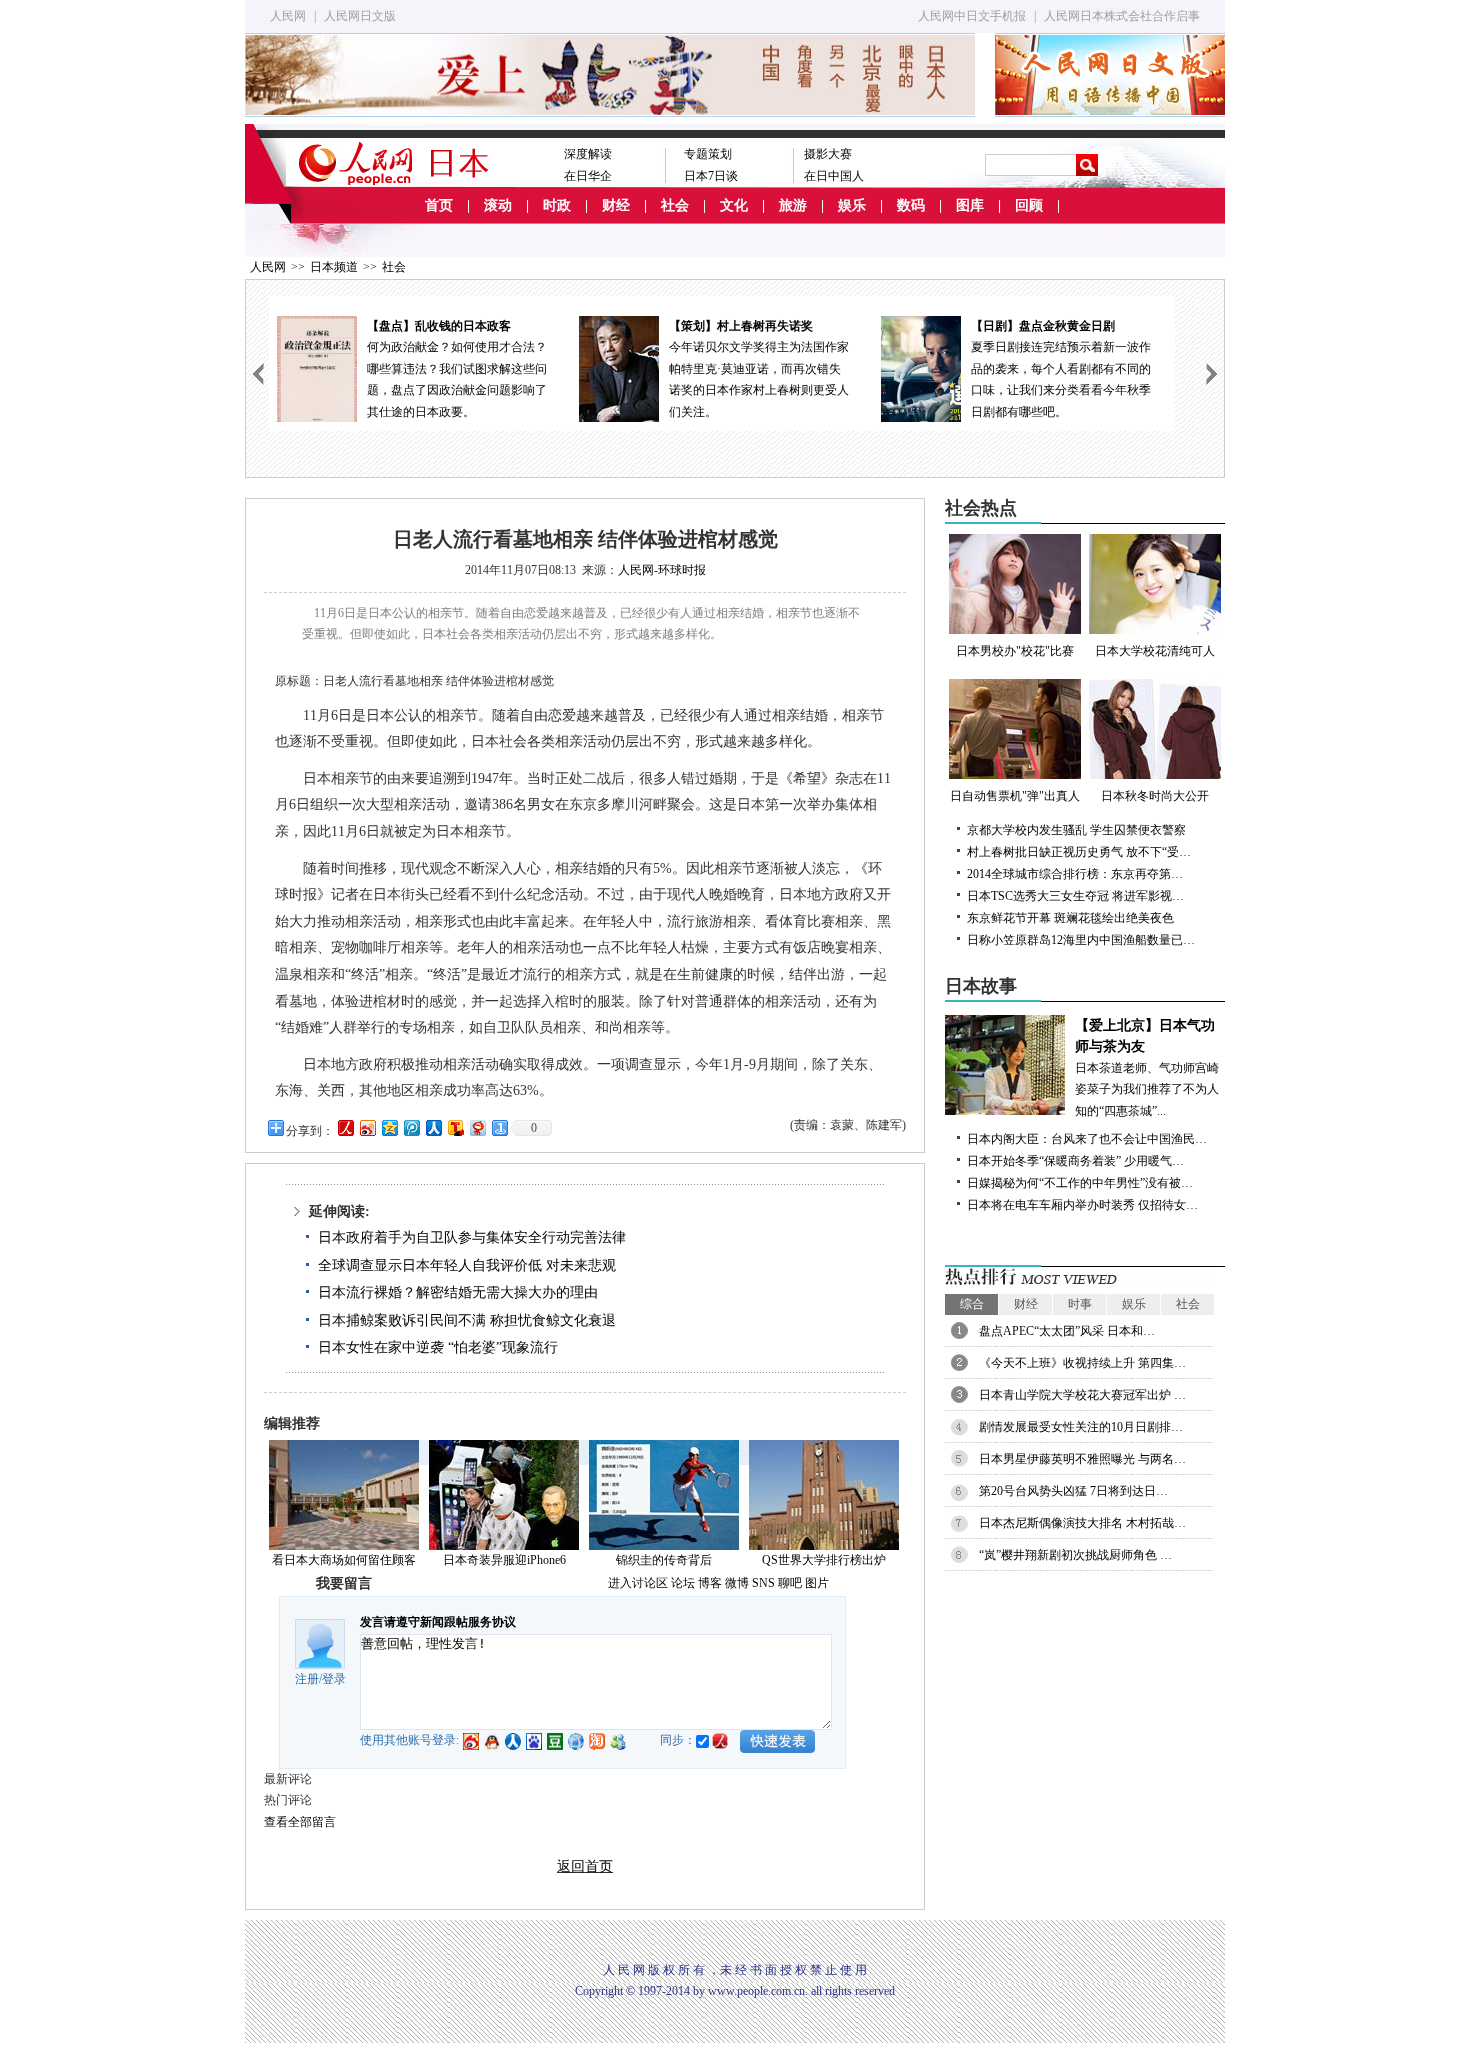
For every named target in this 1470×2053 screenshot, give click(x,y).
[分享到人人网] (433, 1127)
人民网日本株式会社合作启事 (1122, 16)
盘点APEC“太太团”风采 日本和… (1067, 1331)
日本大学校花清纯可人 (1155, 651)
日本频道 (334, 267)
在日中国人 (834, 176)
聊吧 (790, 1583)
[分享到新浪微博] (367, 1127)
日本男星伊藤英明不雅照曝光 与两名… (1082, 1459)
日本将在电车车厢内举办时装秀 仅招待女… (1082, 1205)
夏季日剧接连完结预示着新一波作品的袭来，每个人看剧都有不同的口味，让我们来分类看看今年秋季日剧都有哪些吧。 (767, 369)
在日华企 (588, 176)
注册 (307, 1679)
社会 (675, 205)
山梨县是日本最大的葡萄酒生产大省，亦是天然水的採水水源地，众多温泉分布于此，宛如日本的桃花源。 (1069, 369)
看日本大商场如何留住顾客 (344, 1560)
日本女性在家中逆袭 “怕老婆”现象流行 (438, 1347)
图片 (817, 1583)
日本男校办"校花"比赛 (1015, 651)
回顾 (1029, 205)
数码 (911, 205)
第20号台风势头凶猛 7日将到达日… (1073, 1491)
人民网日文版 (360, 16)
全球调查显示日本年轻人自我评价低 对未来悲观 (467, 1265)
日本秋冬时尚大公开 (1155, 796)
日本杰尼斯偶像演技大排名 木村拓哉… (1082, 1523)
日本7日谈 (711, 176)
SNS (763, 1583)
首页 (439, 205)
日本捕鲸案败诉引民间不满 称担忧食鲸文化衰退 (467, 1320)
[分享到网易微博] (477, 1127)
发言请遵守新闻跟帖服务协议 (438, 1622)
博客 (710, 1583)
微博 (737, 1583)
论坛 (683, 1583)
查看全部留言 (300, 1822)
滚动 (498, 205)
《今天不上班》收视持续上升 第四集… (1082, 1363)
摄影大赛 (828, 154)
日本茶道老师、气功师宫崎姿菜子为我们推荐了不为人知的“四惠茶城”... (1147, 1068)
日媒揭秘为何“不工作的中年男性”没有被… (1080, 1183)
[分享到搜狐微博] (455, 1127)
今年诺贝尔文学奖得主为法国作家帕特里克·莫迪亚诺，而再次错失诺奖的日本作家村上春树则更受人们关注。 (465, 369)
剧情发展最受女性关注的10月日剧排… (1081, 1427)
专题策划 (708, 154)
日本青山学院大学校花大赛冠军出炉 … (1082, 1395)
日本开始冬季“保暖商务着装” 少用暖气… (1075, 1161)
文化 (734, 205)
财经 (616, 205)
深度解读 (588, 154)
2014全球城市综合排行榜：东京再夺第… (1075, 874)
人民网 (288, 16)
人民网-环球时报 (662, 570)
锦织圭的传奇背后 (664, 1560)
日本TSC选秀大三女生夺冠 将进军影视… (1075, 896)
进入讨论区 (638, 1583)
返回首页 (585, 1866)
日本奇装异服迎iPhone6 (504, 1560)
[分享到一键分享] (499, 1127)
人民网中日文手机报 (972, 16)
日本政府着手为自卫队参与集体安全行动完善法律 (472, 1237)
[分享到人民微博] (345, 1127)
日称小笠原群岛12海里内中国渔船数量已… (1081, 940)
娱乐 (852, 205)
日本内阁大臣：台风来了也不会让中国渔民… (1087, 1139)
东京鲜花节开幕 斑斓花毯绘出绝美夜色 (1070, 918)
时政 (557, 205)
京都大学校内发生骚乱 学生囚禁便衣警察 (1076, 830)
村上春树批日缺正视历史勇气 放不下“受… (1079, 852)
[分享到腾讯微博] (411, 1127)
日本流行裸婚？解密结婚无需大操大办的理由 (458, 1292)
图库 (970, 205)
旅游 (793, 205)
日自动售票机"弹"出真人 (1015, 796)
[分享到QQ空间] (389, 1127)
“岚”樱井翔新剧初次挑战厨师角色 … (1075, 1555)
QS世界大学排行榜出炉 (824, 1560)
